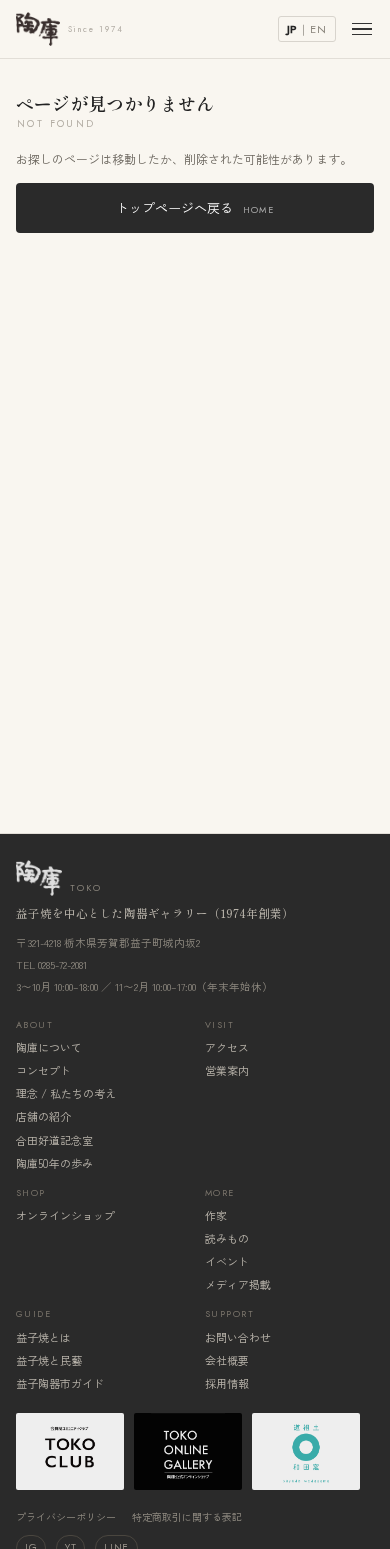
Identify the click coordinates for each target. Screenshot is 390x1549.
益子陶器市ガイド (60, 1383)
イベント (227, 1261)
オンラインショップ (65, 1215)
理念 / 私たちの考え (66, 1093)
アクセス (227, 1047)
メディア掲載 (238, 1284)
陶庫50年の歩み (54, 1163)
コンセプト (43, 1070)
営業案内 (227, 1070)
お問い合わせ (238, 1337)
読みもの (227, 1238)
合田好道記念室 (54, 1140)
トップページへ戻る (195, 207)
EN (318, 29)
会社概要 (227, 1360)
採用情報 (227, 1383)
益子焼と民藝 (49, 1360)
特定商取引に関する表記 (187, 1516)
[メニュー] (362, 29)
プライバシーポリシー (66, 1516)
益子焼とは (43, 1337)
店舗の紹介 (43, 1116)
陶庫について (49, 1047)
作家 (216, 1215)
